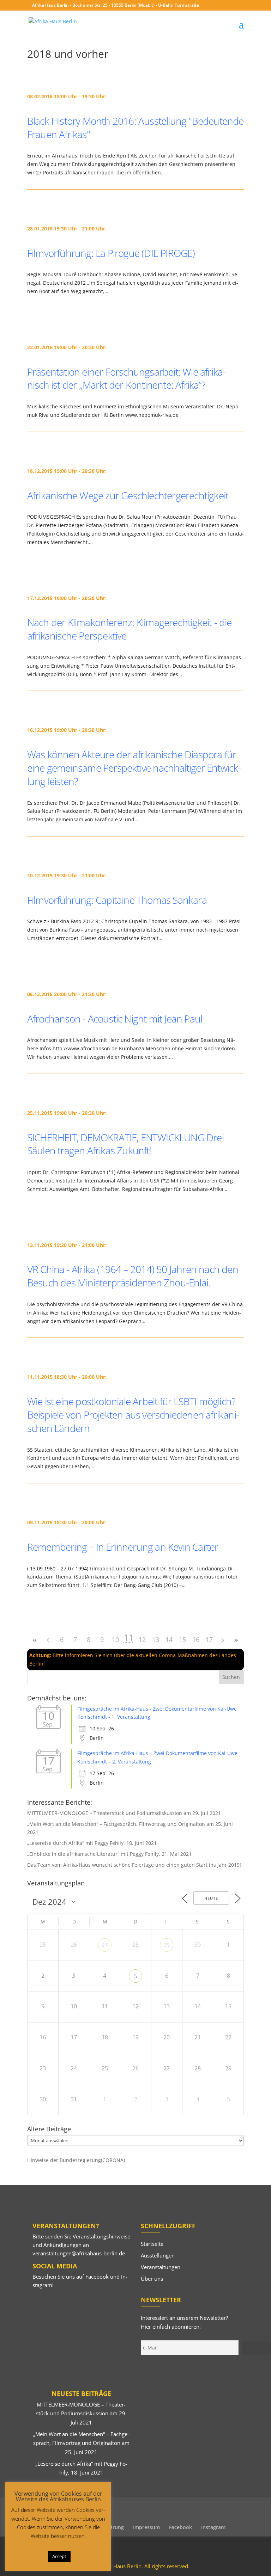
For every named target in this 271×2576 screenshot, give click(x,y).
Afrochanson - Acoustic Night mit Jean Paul (115, 1019)
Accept (59, 2556)
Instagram (213, 2527)
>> (236, 1640)
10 (115, 1639)
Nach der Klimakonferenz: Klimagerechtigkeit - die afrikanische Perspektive (130, 629)
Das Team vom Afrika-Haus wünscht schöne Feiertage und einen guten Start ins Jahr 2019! (134, 1865)
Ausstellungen (158, 2255)
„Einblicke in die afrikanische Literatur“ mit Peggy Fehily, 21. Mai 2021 (109, 1854)
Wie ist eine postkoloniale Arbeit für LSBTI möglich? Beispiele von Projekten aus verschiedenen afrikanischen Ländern (133, 1415)
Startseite (152, 2244)
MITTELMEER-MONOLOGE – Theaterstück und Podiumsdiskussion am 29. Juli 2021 (124, 1813)
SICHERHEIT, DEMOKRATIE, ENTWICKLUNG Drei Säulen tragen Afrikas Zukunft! (125, 1144)
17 (209, 1639)
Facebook (97, 2277)
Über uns (152, 2279)
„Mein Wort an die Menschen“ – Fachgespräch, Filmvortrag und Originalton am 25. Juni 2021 (81, 2443)
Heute (211, 1898)
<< (35, 1640)
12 (142, 1639)
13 (156, 1639)
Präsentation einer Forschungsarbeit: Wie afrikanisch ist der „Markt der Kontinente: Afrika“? (127, 378)
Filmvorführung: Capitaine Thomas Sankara (117, 900)
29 (167, 1945)
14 (169, 1639)
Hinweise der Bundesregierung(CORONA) (76, 2160)
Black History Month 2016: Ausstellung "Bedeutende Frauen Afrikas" (135, 128)
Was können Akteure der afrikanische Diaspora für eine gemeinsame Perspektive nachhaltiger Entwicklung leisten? (134, 768)
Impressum (146, 2527)
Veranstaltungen (161, 2267)
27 (105, 1945)
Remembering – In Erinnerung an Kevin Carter (123, 1547)
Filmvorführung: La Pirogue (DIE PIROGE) (111, 253)
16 (196, 1639)
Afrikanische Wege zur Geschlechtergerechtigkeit (128, 495)
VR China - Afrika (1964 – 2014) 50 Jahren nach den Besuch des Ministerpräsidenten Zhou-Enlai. (133, 1276)
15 (182, 1639)
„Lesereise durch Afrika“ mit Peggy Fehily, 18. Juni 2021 (92, 1843)
